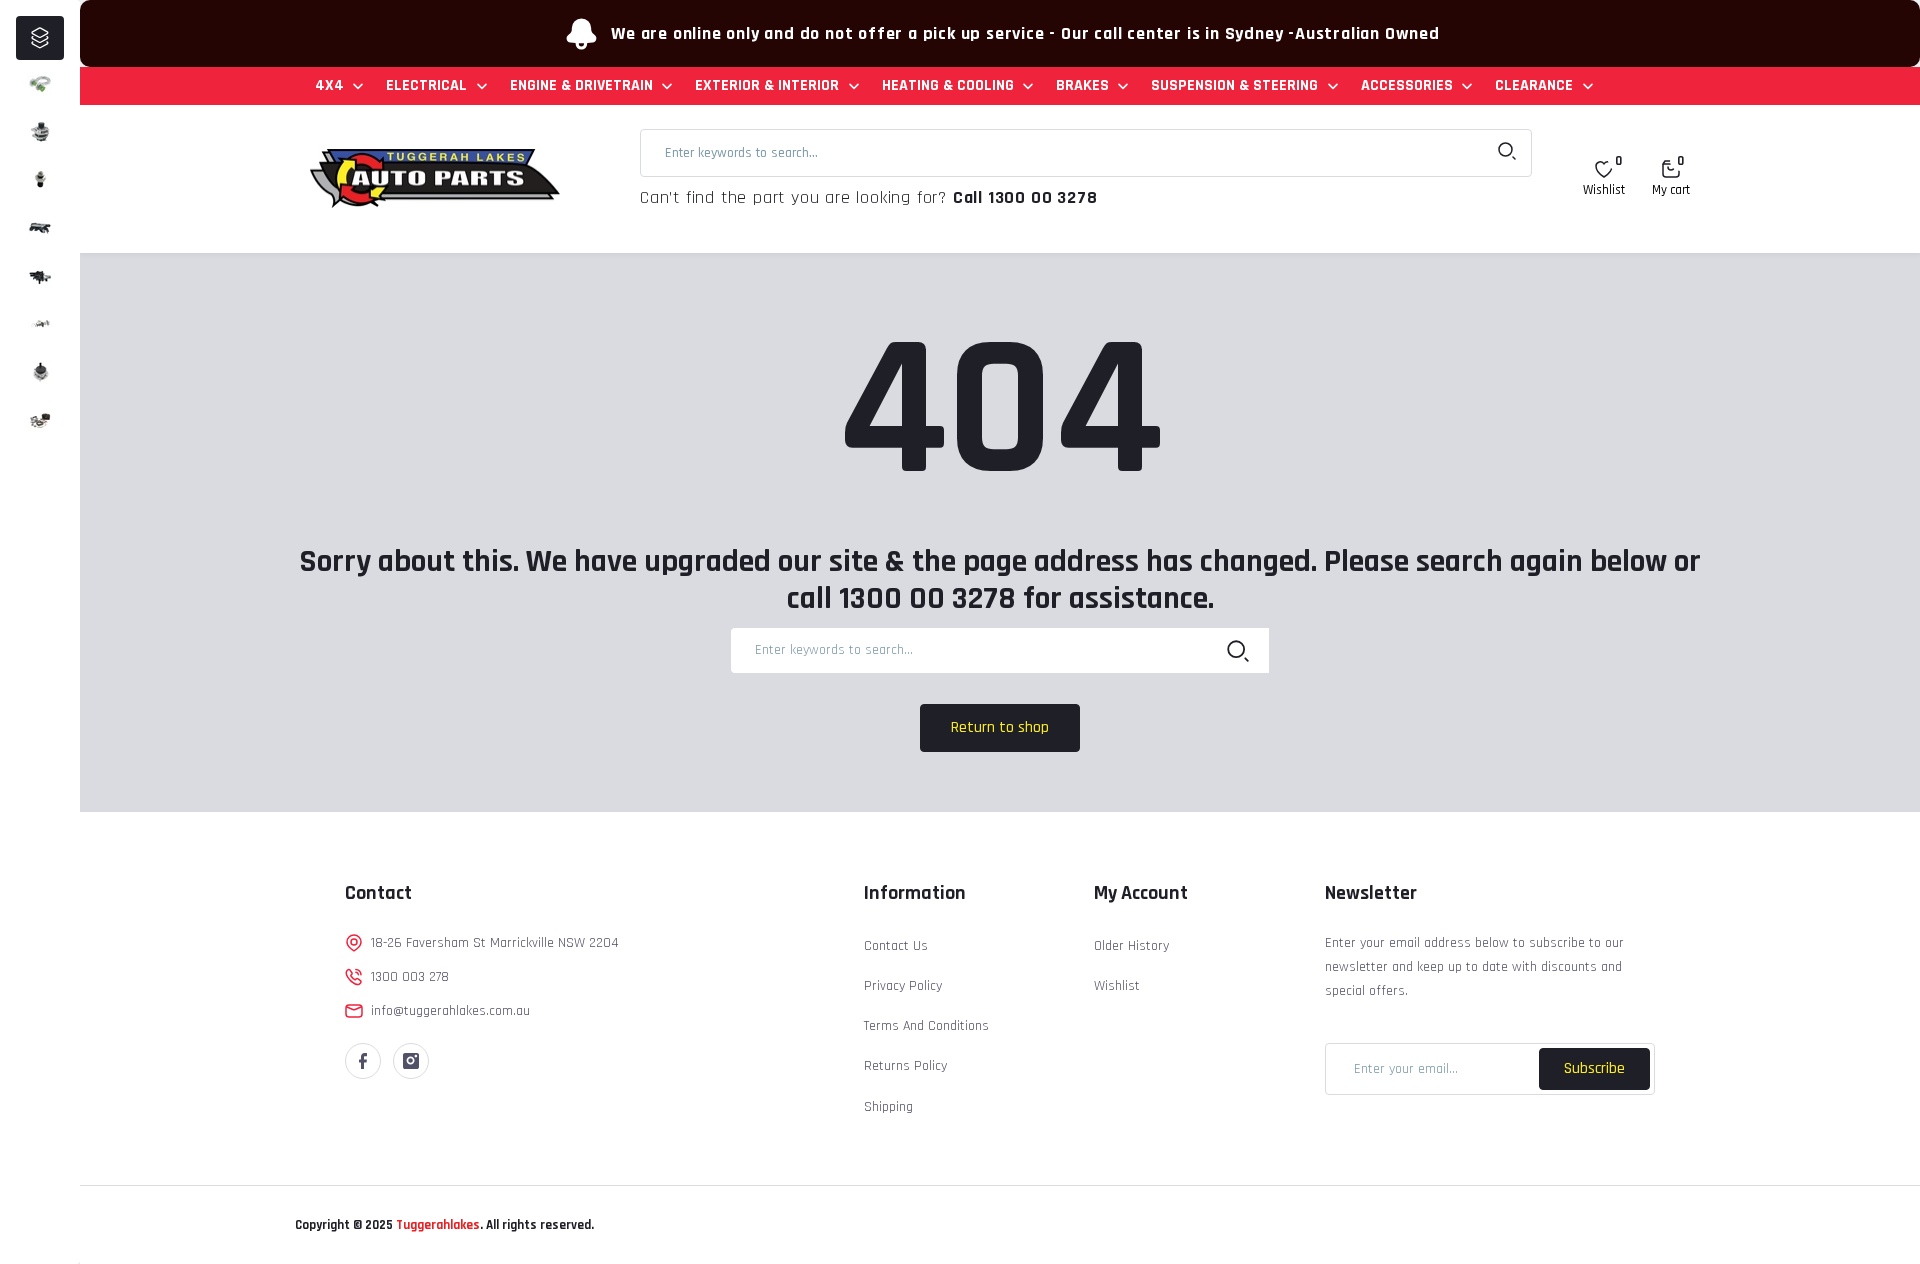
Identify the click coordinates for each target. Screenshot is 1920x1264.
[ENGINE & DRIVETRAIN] (40, 180)
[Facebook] (363, 1061)
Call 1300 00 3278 (1025, 197)
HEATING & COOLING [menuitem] (948, 85)
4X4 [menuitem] (329, 85)
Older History (1131, 946)
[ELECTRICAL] (40, 132)
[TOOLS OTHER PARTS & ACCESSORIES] (40, 420)
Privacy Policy (903, 986)
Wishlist (1117, 986)
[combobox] (1086, 153)
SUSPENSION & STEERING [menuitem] (1234, 85)
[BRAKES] (40, 324)
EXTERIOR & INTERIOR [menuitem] (767, 85)
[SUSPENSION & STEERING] (40, 372)
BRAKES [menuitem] (1082, 85)
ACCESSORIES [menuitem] (1407, 85)
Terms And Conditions (926, 1026)
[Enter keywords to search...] (1507, 153)
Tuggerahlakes (436, 1225)
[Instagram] (411, 1061)
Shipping (888, 1107)
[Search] (1238, 650)
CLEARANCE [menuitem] (1534, 85)
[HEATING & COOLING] (40, 276)
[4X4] (40, 84)
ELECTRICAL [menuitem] (426, 85)
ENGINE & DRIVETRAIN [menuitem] (581, 85)
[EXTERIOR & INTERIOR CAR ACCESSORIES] (40, 228)
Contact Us (896, 946)
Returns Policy (905, 1066)
